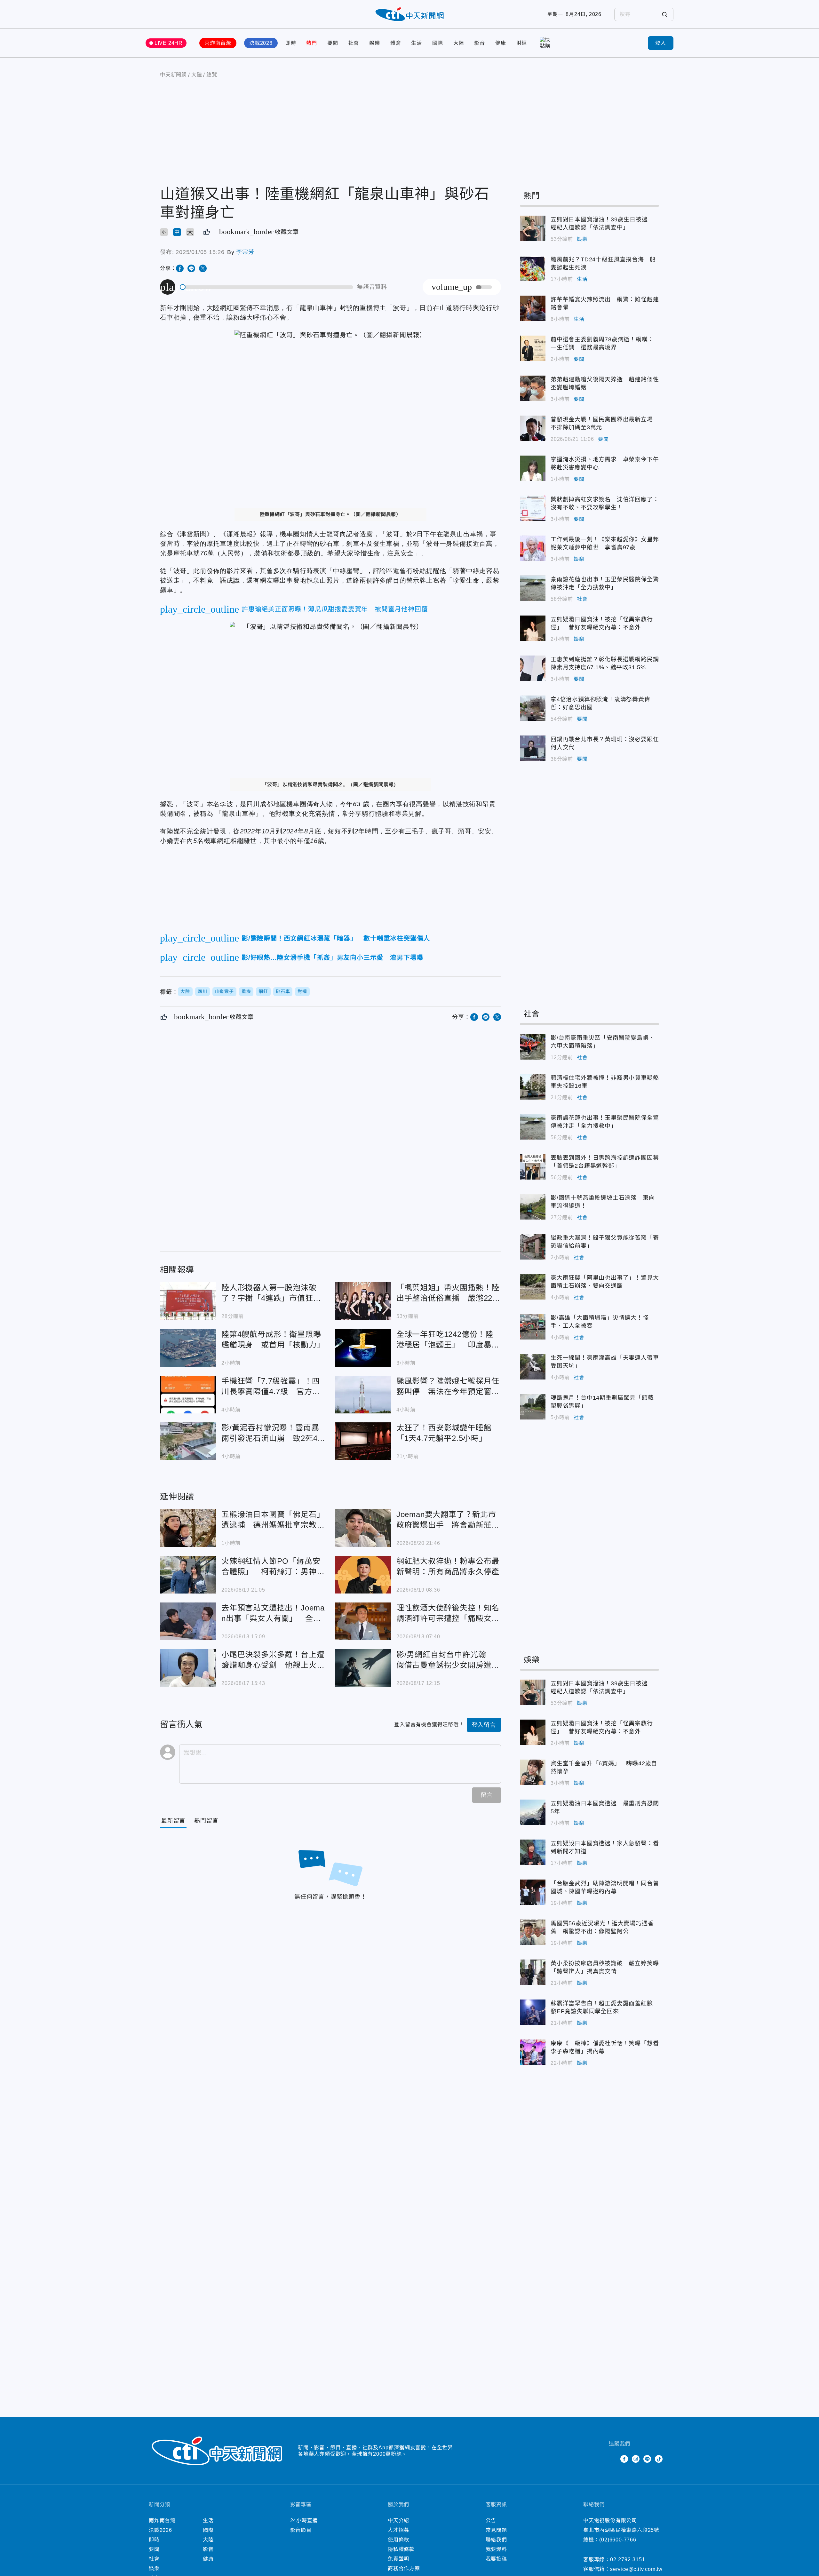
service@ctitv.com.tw (636, 2569)
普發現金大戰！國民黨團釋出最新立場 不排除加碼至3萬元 (533, 428)
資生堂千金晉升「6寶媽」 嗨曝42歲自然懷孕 (533, 1772)
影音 (480, 43)
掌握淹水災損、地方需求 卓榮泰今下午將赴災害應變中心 (533, 468)
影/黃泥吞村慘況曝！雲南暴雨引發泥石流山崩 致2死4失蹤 (188, 1441)
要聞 (333, 43)
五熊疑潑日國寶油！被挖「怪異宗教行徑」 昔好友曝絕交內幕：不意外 (533, 628)
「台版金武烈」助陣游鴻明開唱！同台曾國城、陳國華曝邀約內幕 (533, 1892)
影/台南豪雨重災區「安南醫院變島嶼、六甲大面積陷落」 (533, 1047)
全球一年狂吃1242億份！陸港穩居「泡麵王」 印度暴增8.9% (363, 1348)
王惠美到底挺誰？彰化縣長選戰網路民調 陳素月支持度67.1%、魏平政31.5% (533, 668)
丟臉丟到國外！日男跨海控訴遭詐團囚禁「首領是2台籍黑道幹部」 (533, 1167)
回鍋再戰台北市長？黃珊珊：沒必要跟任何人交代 (533, 748)
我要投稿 (496, 2559)
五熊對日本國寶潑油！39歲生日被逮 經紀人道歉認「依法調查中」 (533, 228)
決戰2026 (261, 43)
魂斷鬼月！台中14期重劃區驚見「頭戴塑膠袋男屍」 (533, 1407)
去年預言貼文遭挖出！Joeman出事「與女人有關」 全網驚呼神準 (188, 1621)
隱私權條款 (401, 2549)
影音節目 (301, 2530)
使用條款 (398, 2540)
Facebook (624, 2459)
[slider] (267, 287)
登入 (661, 43)
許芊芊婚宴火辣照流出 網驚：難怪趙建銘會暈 (533, 308)
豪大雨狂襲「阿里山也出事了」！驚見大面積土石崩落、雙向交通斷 (533, 1287)
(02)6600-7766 (618, 2540)
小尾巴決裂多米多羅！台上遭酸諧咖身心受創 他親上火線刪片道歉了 (188, 1668)
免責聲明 (398, 2559)
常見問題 (496, 2530)
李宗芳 (245, 252)
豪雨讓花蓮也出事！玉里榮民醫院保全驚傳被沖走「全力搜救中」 (533, 588)
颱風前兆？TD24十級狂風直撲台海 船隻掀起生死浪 (533, 268)
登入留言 (484, 1725)
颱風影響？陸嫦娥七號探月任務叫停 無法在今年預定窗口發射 (363, 1395)
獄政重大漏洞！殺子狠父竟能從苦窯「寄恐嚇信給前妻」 (533, 1247)
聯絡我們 (496, 2540)
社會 (354, 43)
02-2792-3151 (628, 2560)
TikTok (659, 2459)
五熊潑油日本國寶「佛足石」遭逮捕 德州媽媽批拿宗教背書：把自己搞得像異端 (188, 1528)
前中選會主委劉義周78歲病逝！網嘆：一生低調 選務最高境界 (533, 348)
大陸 (459, 43)
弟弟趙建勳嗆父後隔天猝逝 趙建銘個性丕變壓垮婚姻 (533, 388)
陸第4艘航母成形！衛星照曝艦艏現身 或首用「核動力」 (188, 1348)
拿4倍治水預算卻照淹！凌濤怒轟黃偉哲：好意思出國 (533, 708)
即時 (291, 43)
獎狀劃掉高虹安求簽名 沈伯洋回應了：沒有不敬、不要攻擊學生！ (533, 508)
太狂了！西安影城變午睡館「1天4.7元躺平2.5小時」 (363, 1441)
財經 (522, 43)
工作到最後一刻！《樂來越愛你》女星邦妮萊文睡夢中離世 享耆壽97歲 (533, 548)
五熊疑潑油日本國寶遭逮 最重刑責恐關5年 (533, 1812)
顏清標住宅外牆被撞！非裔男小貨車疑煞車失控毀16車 (533, 1087)
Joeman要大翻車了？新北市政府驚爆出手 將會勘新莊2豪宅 (363, 1528)
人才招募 (398, 2530)
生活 (417, 43)
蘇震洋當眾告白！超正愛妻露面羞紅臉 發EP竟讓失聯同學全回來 (533, 2012)
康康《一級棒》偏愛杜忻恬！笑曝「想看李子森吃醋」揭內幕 (533, 2052)
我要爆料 (496, 2549)
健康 (501, 43)
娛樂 (375, 43)
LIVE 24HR (169, 43)
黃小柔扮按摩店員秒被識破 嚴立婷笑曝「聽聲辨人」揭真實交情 (533, 1972)
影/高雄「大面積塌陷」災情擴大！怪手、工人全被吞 (533, 1327)
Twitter (613, 2459)
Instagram (636, 2459)
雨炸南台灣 (218, 43)
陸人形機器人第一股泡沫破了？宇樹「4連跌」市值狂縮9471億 (188, 1301)
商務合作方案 (404, 2568)
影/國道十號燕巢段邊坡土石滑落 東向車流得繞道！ (533, 1207)
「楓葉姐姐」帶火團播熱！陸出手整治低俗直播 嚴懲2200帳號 (363, 1301)
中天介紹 (398, 2520)
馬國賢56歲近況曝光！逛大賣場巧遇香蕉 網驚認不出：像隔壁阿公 (533, 1932)
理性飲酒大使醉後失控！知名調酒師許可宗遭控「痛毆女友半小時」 (363, 1621)
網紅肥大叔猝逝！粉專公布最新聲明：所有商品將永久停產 (363, 1575)
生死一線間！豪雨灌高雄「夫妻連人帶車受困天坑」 (533, 1367)
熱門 (312, 43)
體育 (396, 43)
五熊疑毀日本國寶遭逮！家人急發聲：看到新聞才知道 (533, 1852)
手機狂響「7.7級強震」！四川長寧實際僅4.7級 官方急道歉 (188, 1395)
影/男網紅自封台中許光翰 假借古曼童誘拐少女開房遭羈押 (363, 1668)
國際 (438, 43)
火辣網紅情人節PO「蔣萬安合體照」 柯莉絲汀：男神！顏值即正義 (188, 1575)
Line (647, 2459)
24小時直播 (304, 2520)
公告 (491, 2520)
